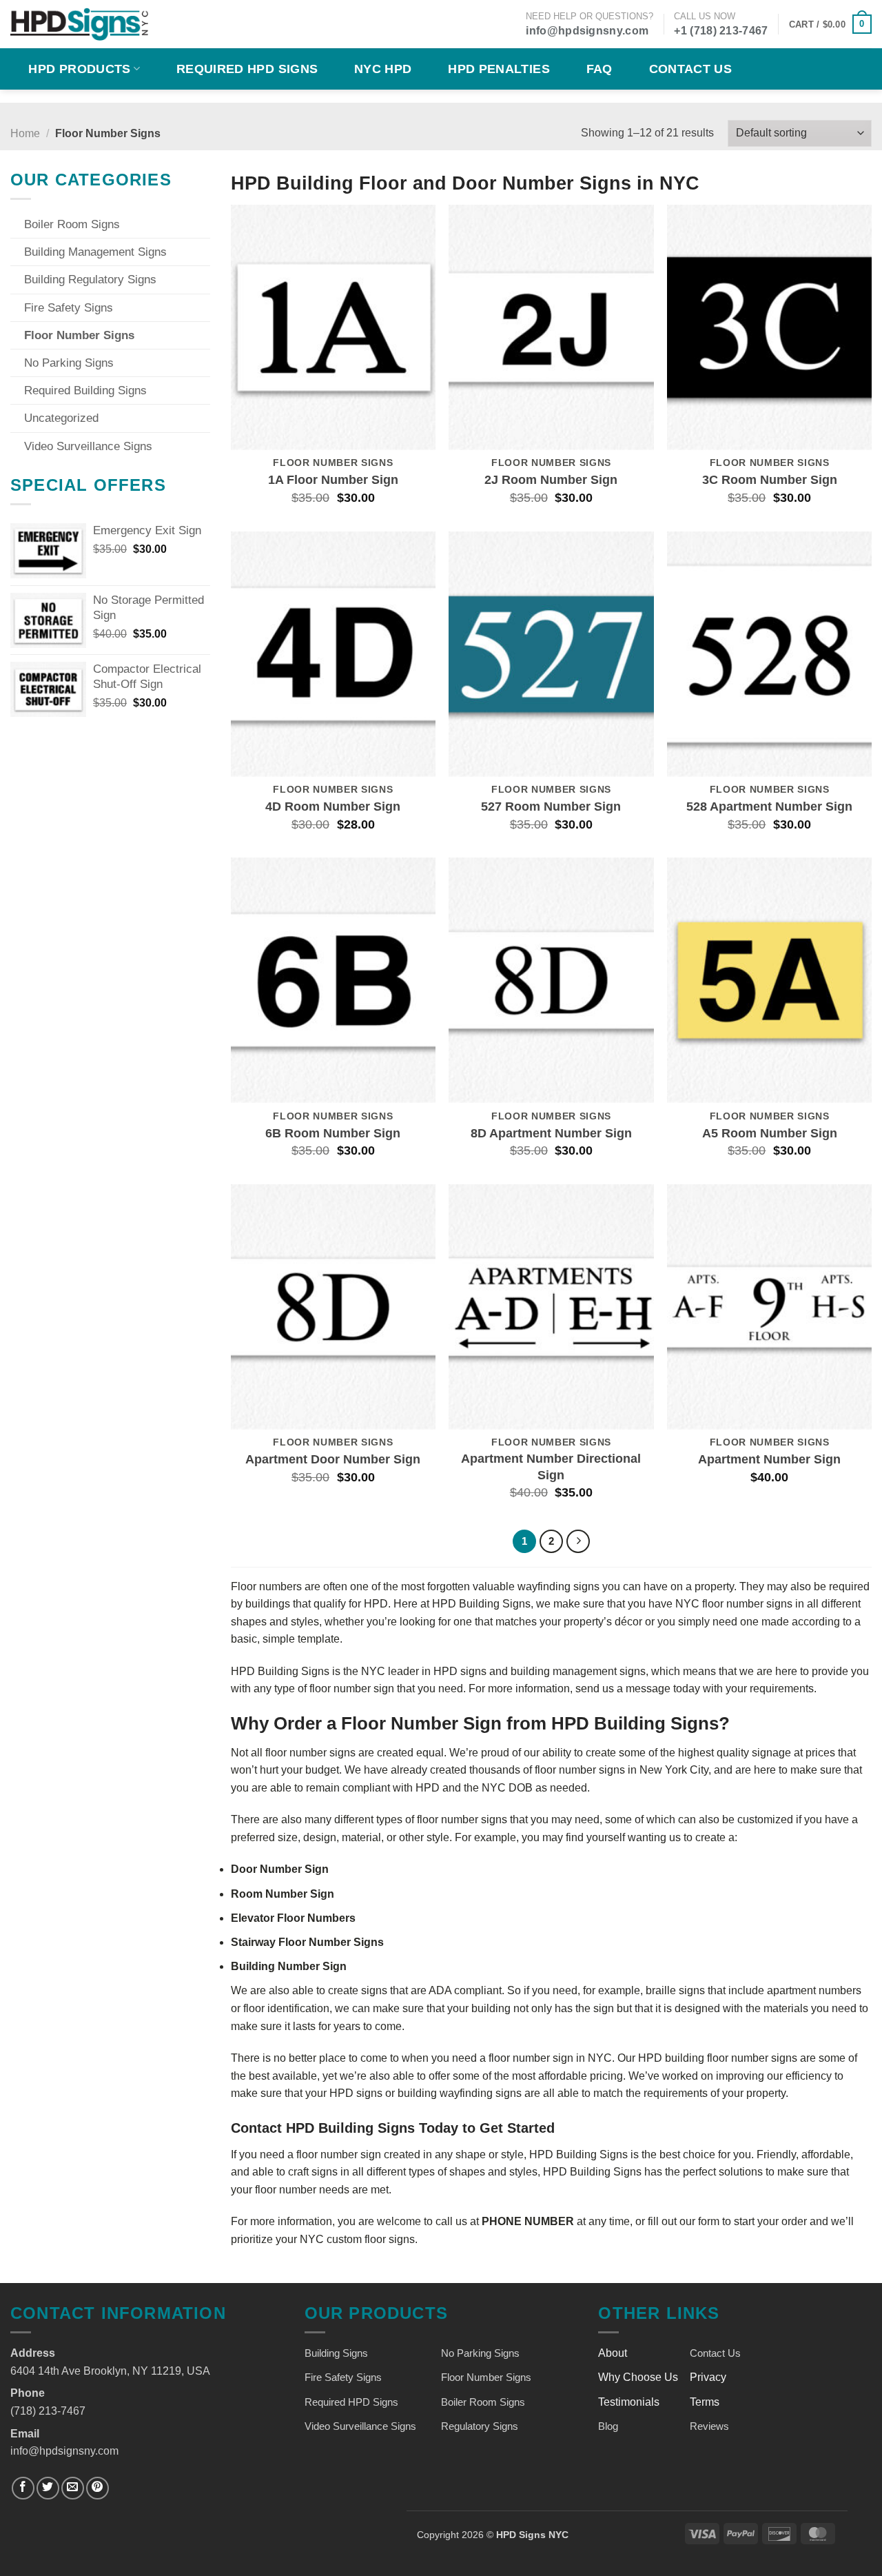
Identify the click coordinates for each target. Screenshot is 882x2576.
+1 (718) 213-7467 (721, 31)
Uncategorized (61, 418)
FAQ (599, 69)
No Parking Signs (69, 363)
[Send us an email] (73, 2488)
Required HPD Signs (247, 69)
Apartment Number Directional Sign (551, 1467)
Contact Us (691, 69)
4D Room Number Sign (333, 807)
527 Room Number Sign (551, 807)
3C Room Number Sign (770, 480)
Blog (608, 2426)
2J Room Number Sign (551, 480)
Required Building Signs (85, 391)
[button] (830, 24)
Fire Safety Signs (69, 308)
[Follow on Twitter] (48, 2488)
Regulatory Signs (480, 2426)
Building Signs (336, 2353)
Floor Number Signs (79, 335)
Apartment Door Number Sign (333, 1459)
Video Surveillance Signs (88, 446)
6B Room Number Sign (333, 1133)
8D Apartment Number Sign (551, 1133)
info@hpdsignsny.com (587, 31)
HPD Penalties (499, 69)
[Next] (578, 1541)
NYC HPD (383, 69)
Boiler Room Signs (72, 224)
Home (25, 133)
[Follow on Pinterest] (98, 2488)
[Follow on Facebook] (23, 2488)
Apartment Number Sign (769, 1459)
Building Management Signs (95, 252)
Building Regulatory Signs (90, 280)
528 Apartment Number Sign (769, 807)
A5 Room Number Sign (770, 1133)
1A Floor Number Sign (333, 480)
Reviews (709, 2426)
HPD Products (79, 69)
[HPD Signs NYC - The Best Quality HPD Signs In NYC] (79, 24)
